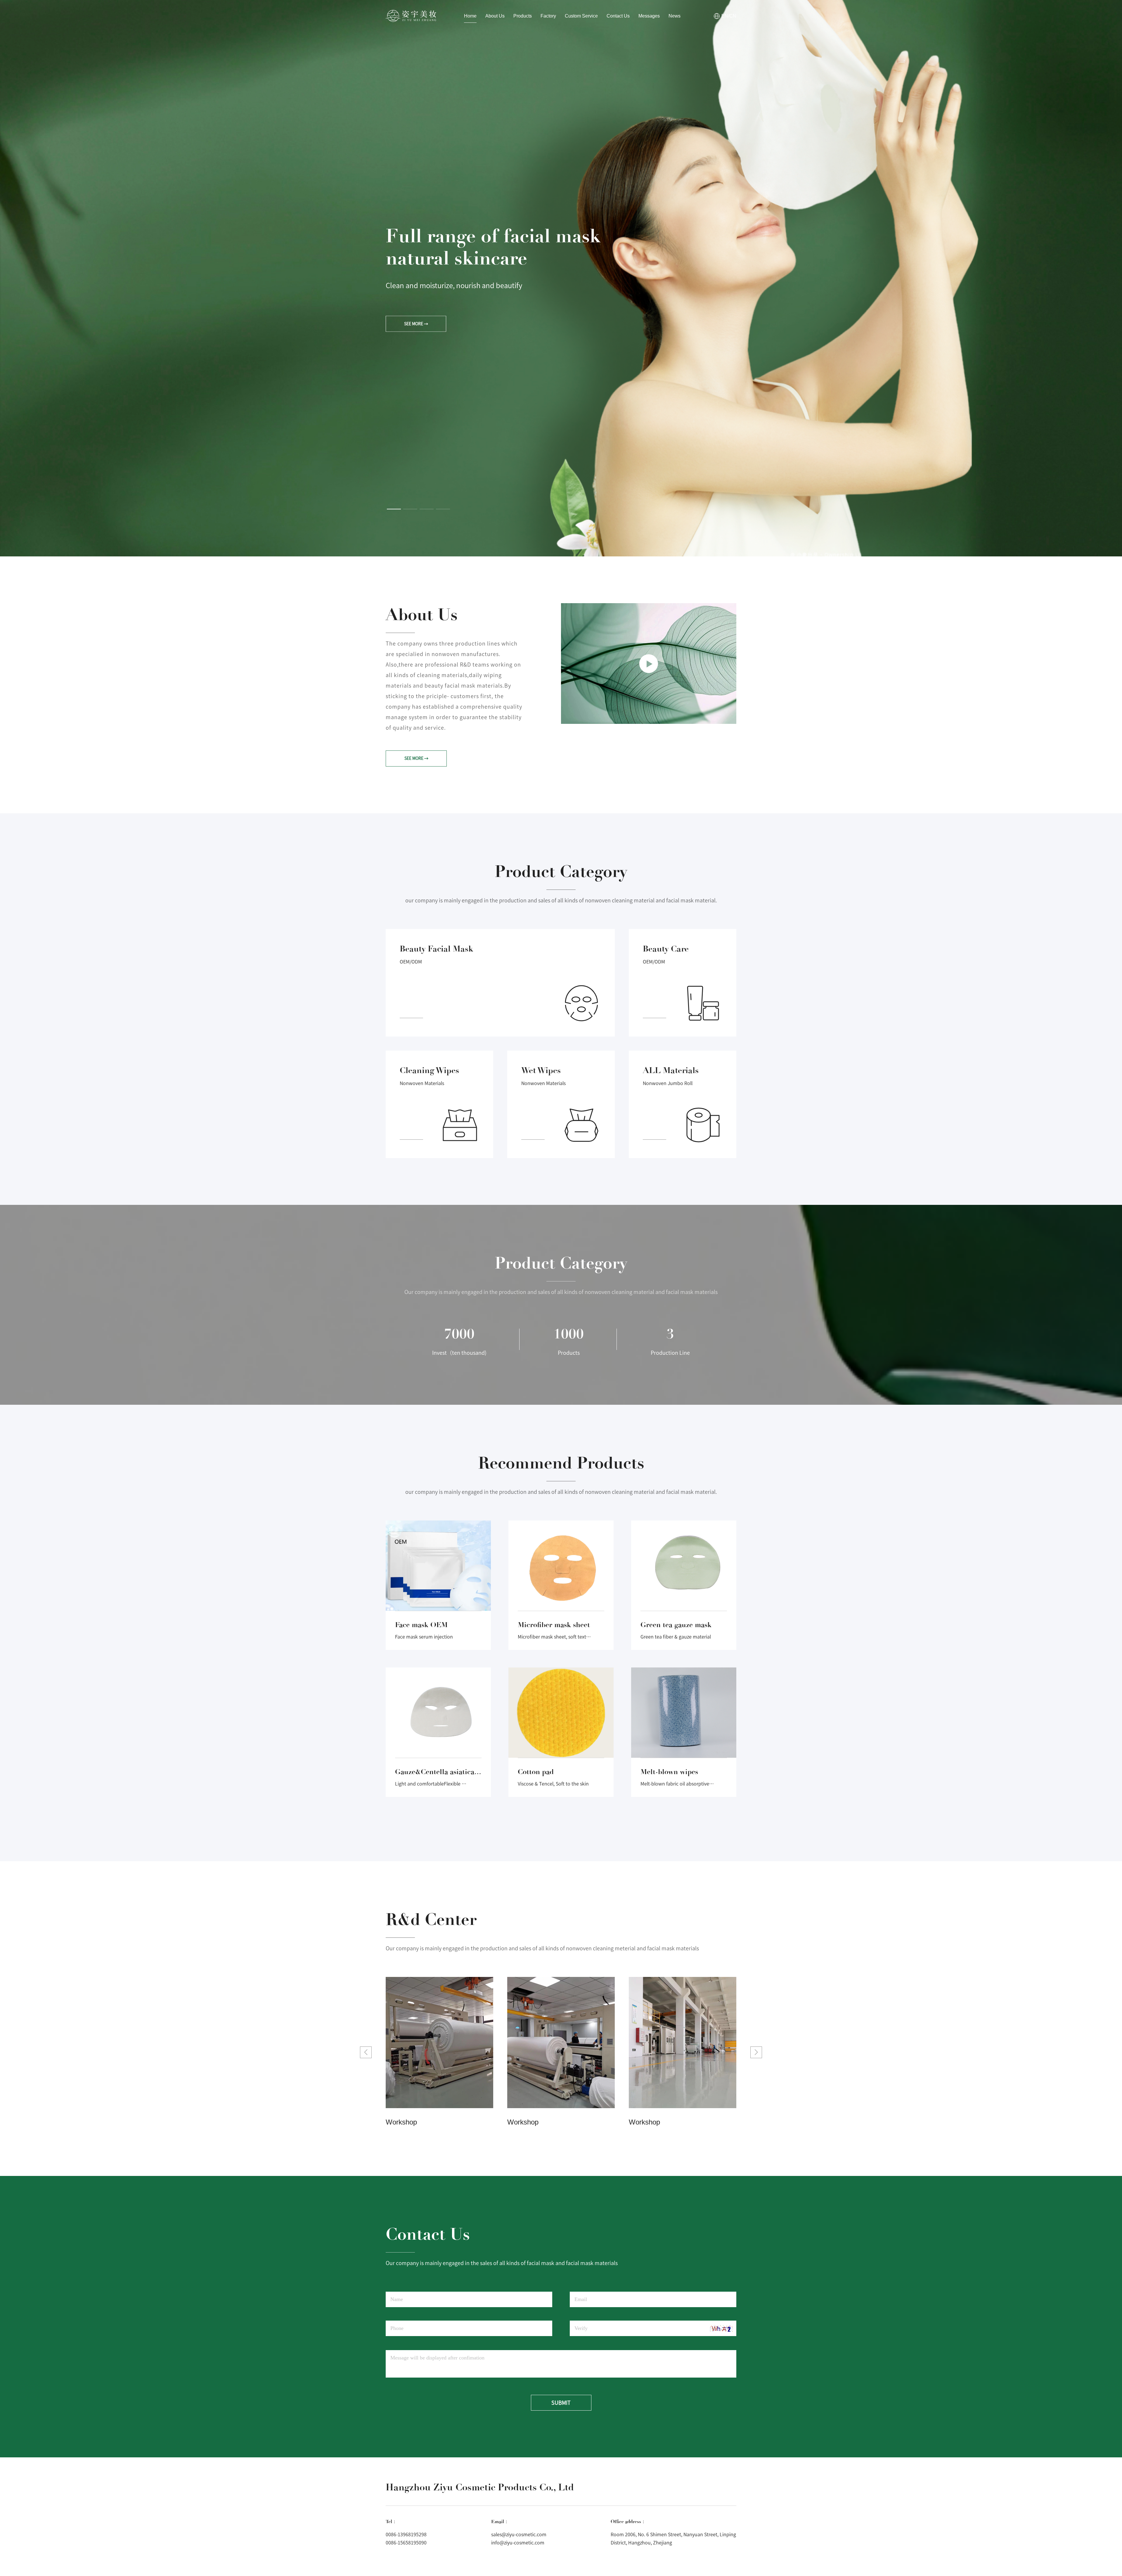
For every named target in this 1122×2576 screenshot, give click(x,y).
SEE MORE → (416, 342)
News (675, 16)
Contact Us (618, 16)
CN (733, 16)
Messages (649, 16)
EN (725, 16)
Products (523, 16)
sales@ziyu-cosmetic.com (519, 2535)
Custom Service (581, 16)
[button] (394, 509)
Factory (548, 16)
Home (470, 16)
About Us (495, 16)
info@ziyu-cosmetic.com (518, 2543)
